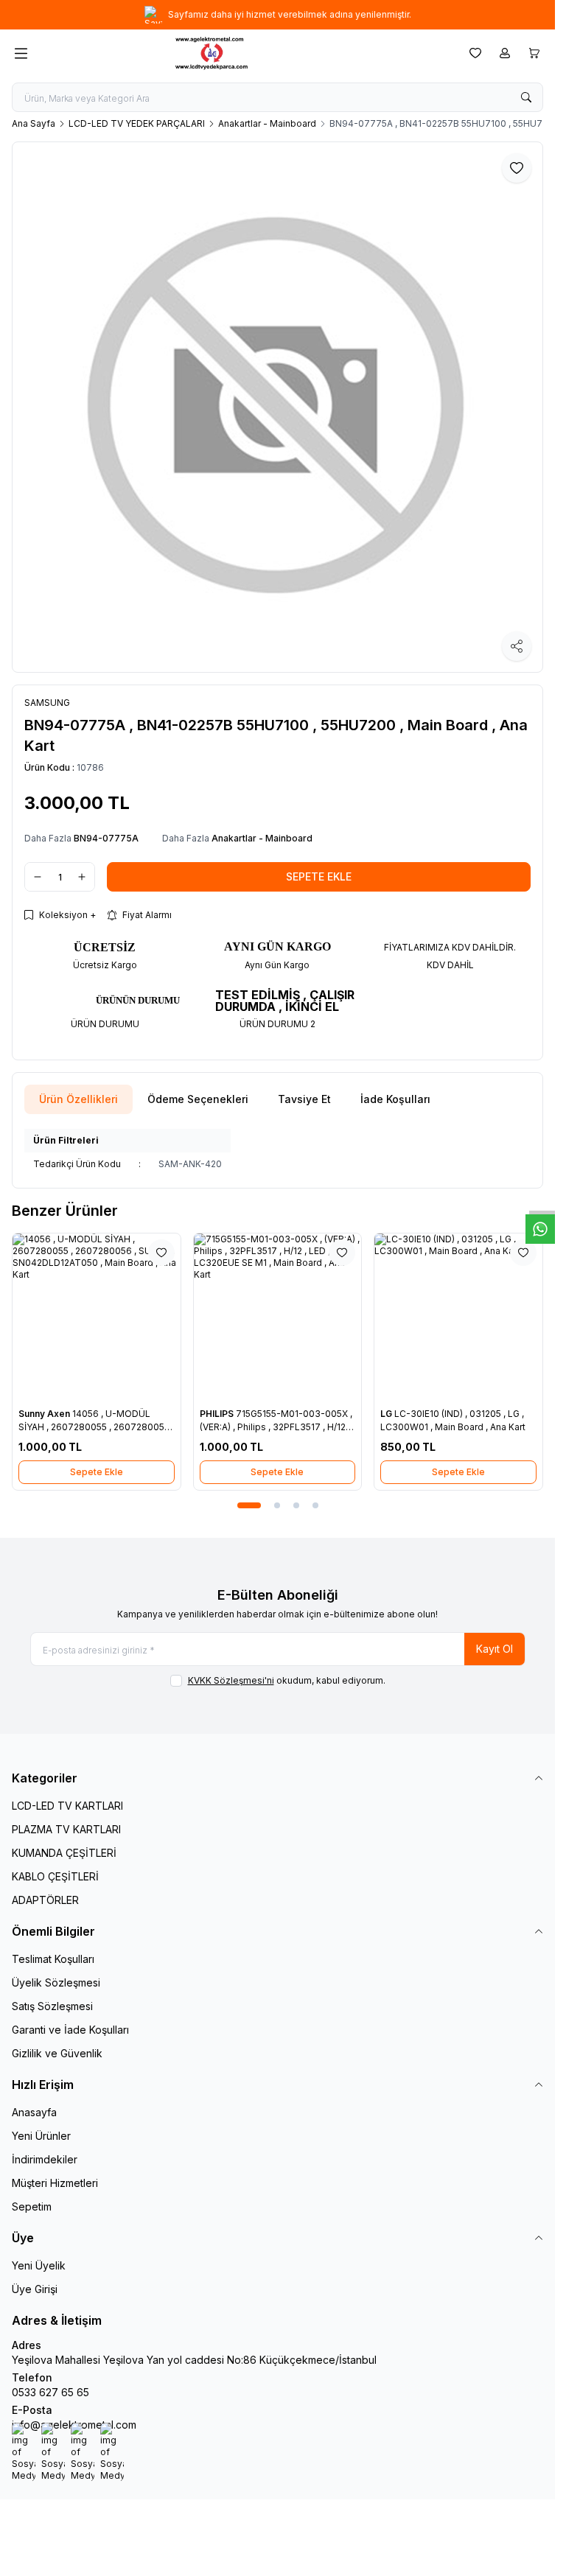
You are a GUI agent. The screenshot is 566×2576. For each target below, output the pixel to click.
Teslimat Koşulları (53, 1959)
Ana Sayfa (34, 123)
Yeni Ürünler (41, 2136)
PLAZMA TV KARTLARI (66, 1829)
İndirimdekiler (45, 2159)
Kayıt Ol (495, 1649)
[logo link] (245, 53)
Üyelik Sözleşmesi (56, 1982)
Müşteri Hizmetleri (55, 2183)
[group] (277, 407)
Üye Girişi (35, 2289)
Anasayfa (34, 2112)
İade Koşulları (395, 1099)
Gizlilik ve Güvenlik (57, 2053)
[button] (243, 1505)
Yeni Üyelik (39, 2265)
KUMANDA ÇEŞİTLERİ (64, 1853)
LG (305, 1414)
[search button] (526, 97)
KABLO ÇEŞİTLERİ (55, 1876)
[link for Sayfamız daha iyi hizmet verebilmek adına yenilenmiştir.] (277, 15)
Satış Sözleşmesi (52, 2006)
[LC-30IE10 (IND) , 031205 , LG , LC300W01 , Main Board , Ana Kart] (376, 1317)
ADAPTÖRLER (45, 1900)
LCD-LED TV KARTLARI (67, 1806)
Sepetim (32, 2206)
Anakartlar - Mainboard (267, 123)
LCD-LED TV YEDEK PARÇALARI (137, 123)
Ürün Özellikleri (78, 1099)
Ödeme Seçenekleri (198, 1099)
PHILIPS (134, 1414)
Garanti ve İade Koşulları (70, 2030)
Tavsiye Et (304, 1099)
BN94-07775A (106, 838)
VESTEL (497, 1414)
